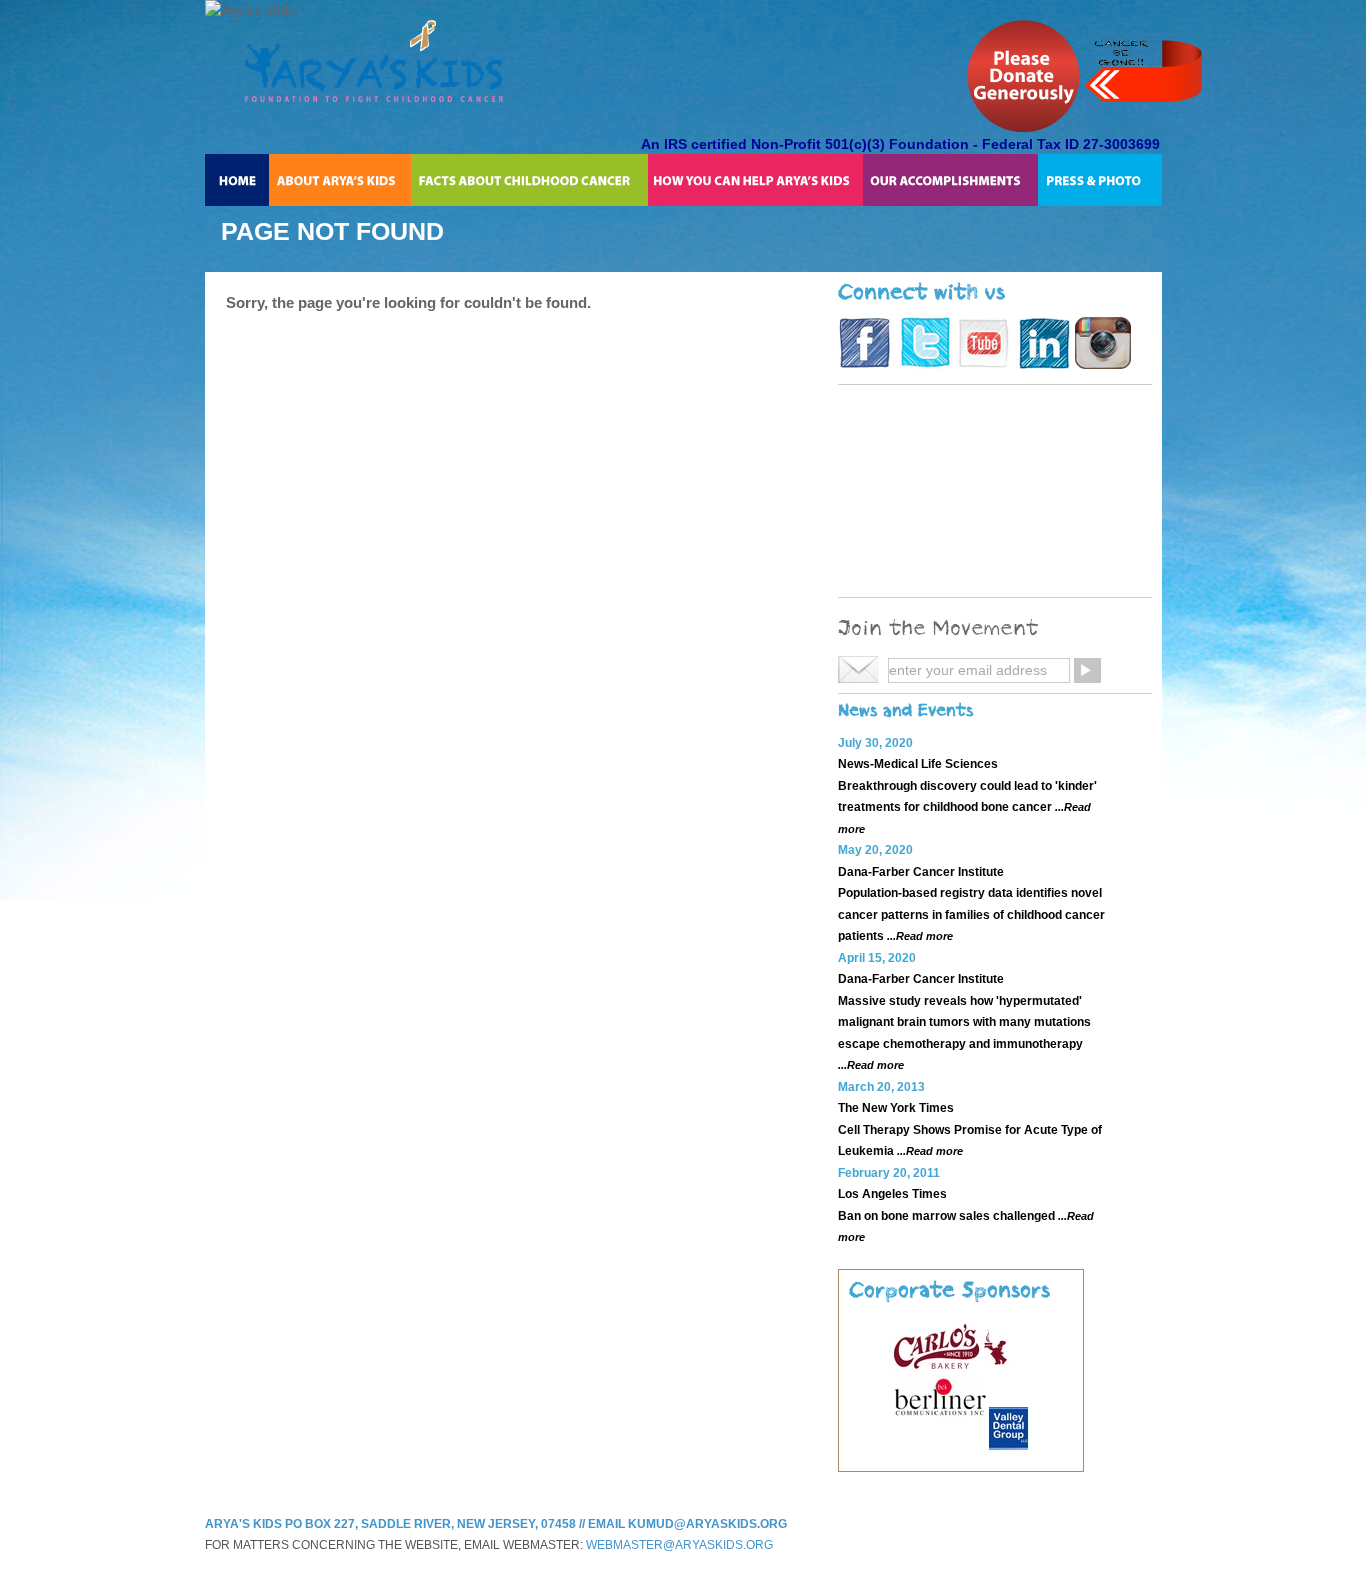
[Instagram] (1103, 363)
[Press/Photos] (1100, 180)
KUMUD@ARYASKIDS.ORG (707, 1524)
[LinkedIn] (1043, 363)
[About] (340, 180)
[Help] (755, 180)
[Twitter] (925, 363)
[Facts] (529, 180)
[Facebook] (866, 363)
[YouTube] (984, 363)
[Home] (237, 180)
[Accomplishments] (950, 180)
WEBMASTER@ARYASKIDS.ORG (679, 1545)
